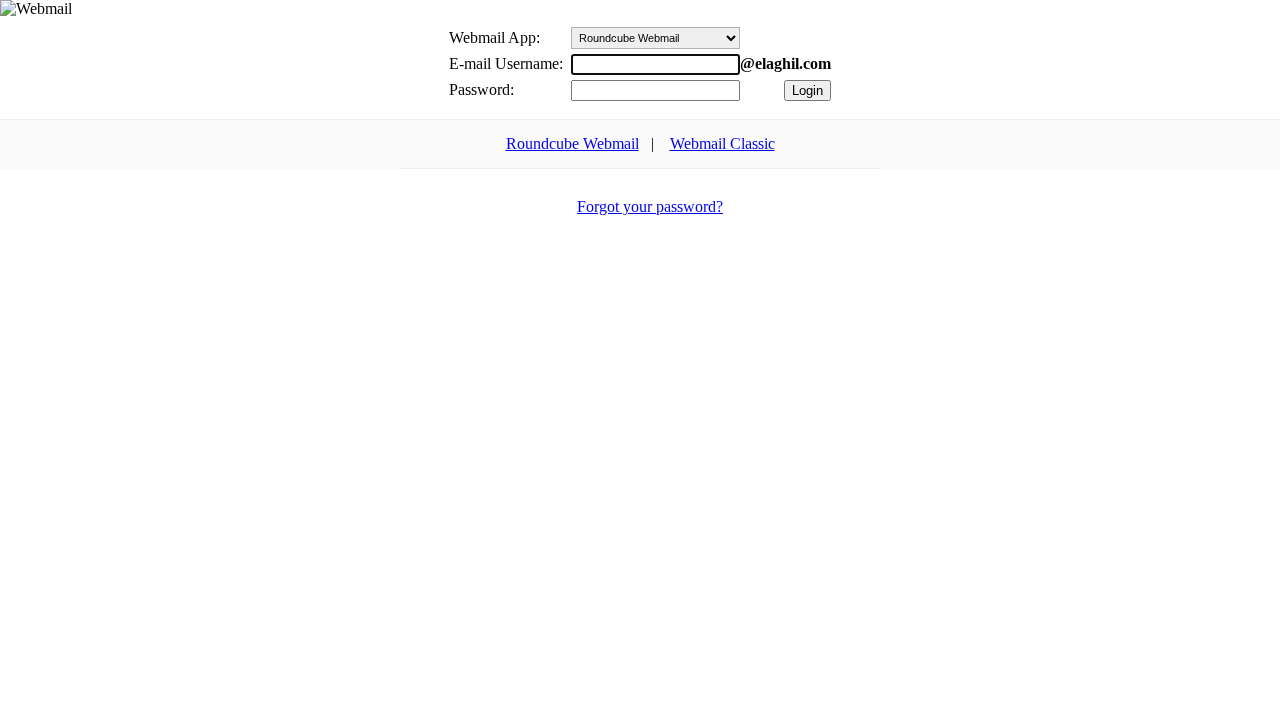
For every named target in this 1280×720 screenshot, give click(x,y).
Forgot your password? (650, 206)
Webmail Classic (722, 143)
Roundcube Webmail (572, 143)
